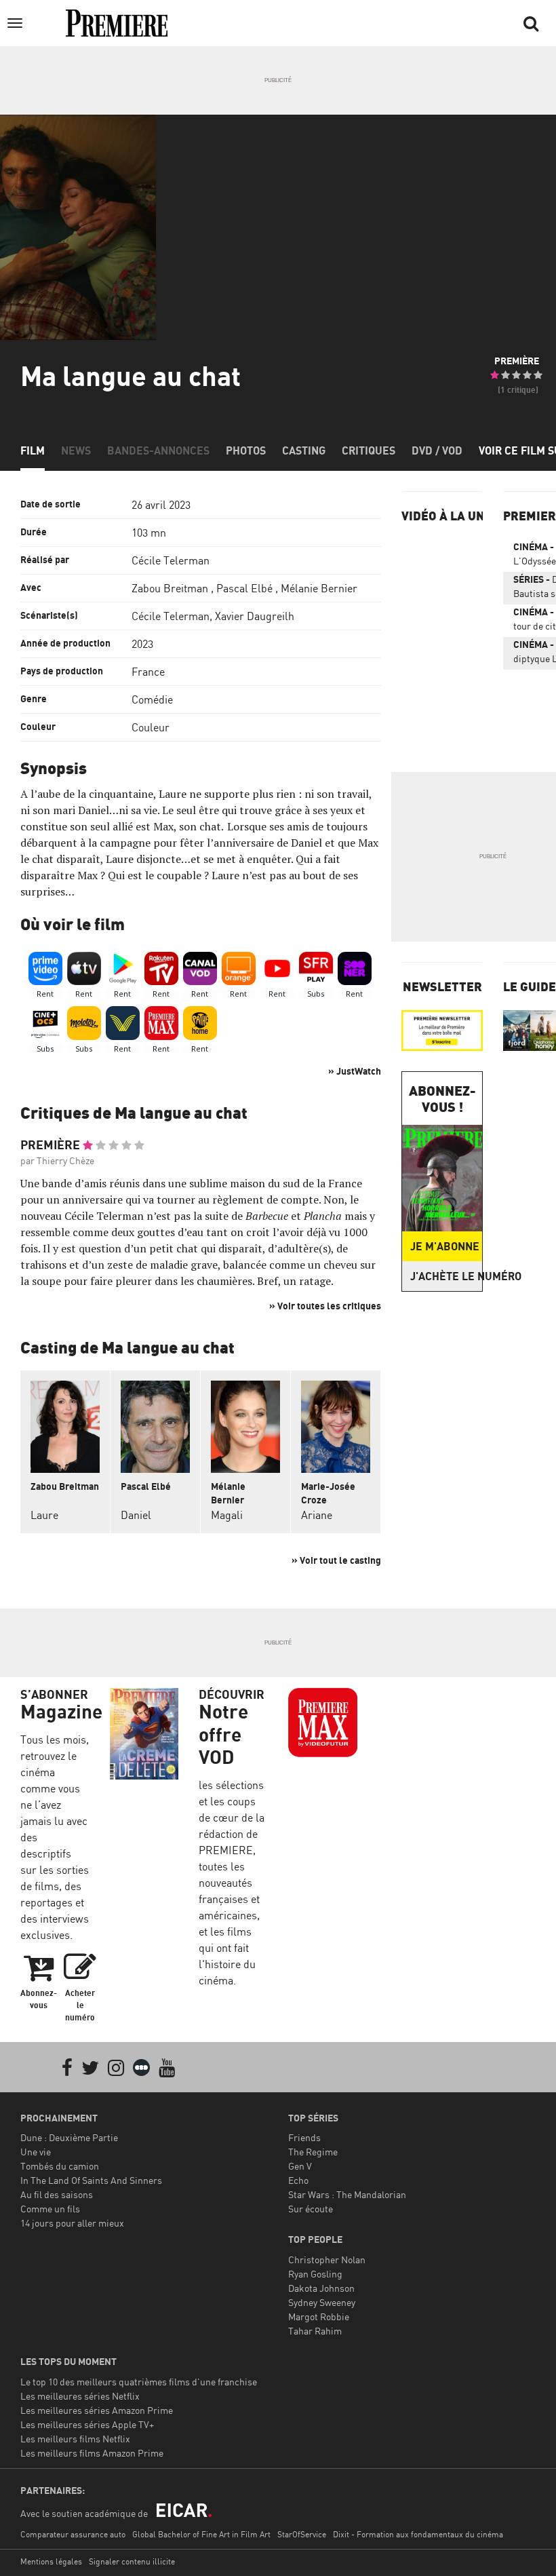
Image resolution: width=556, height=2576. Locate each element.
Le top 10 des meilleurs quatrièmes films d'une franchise (139, 2382)
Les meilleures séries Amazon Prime (97, 2410)
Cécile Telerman (171, 560)
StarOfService (302, 2534)
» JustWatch (355, 1071)
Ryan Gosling (315, 2274)
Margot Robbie (319, 2317)
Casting (304, 450)
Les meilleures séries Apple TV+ (87, 2424)
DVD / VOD (437, 450)
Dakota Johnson (321, 2288)
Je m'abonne (445, 1246)
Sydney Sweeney (322, 2302)
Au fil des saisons (57, 2194)
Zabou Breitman (170, 588)
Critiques (369, 450)
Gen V (300, 2166)
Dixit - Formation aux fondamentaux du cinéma (418, 2534)
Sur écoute (311, 2209)
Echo (298, 2180)
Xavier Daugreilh (255, 616)
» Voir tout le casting (336, 1560)
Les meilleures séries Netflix (80, 2396)
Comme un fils (50, 2209)
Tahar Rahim (315, 2331)
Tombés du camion (60, 2166)
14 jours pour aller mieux (72, 2223)
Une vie (36, 2152)
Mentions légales (51, 2561)
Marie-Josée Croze (328, 1493)
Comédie (152, 699)
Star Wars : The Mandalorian (347, 2194)
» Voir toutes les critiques (325, 1306)
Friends (304, 2137)
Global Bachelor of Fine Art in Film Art (201, 2534)
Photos (246, 450)
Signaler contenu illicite (132, 2561)
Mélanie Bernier (319, 588)
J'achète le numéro (446, 1276)
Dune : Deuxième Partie (69, 2137)
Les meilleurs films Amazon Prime (92, 2453)
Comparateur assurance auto (73, 2534)
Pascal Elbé (244, 588)
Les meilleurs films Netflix (75, 2439)
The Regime (313, 2152)
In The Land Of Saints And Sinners (91, 2180)
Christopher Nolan (327, 2260)
